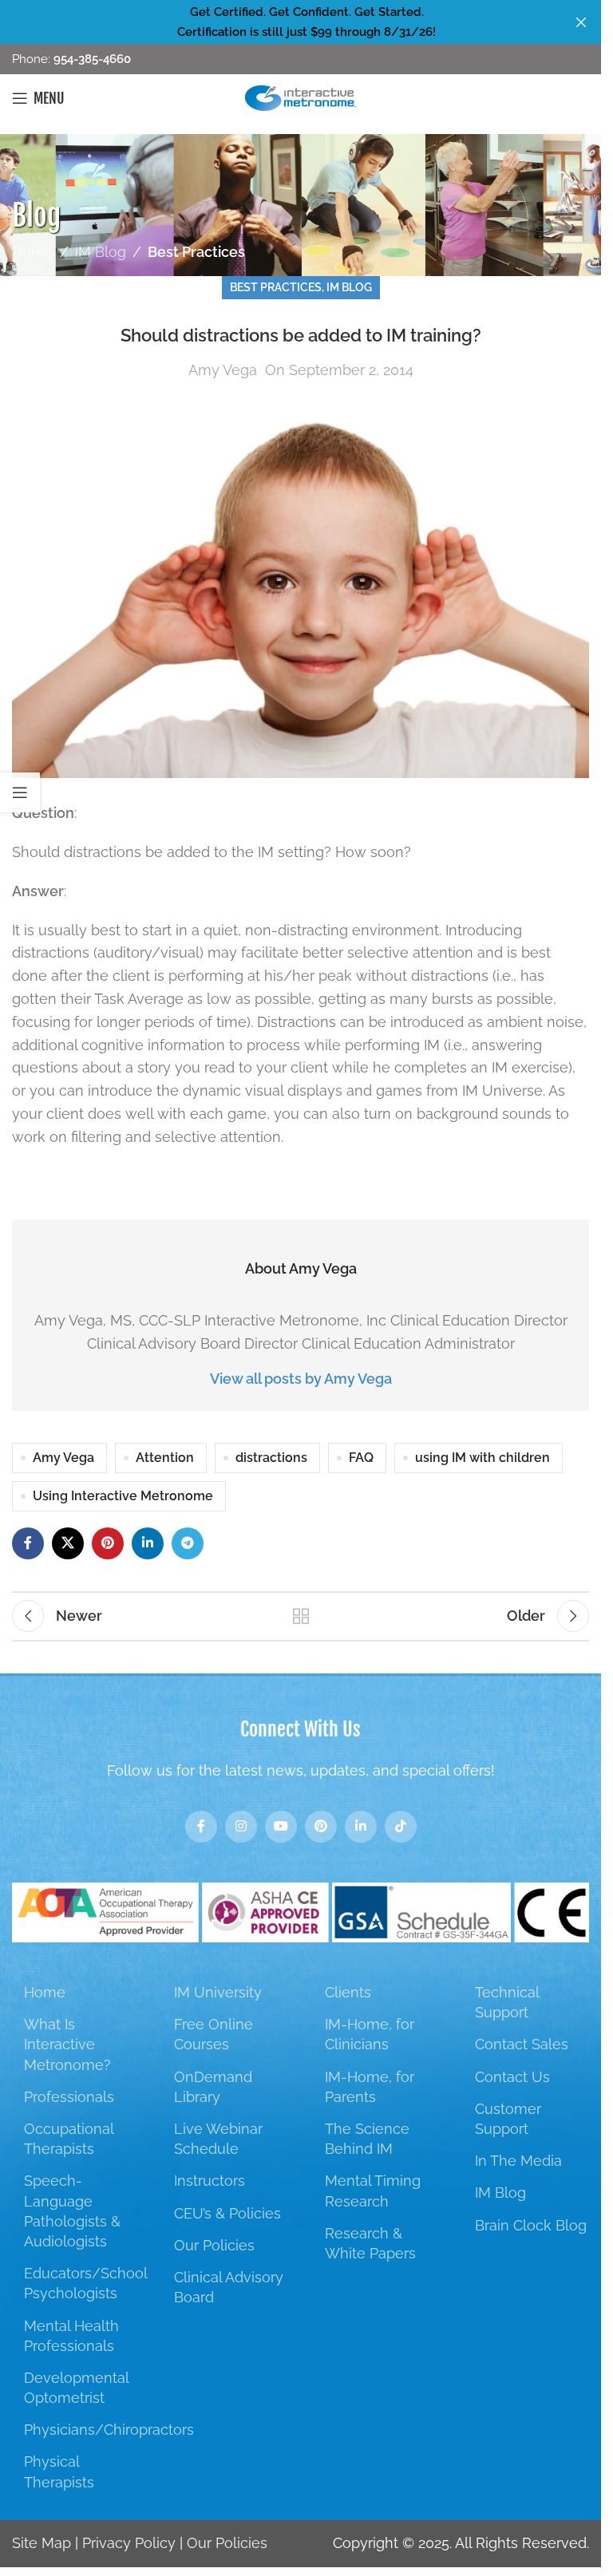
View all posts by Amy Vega (301, 1379)
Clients (348, 1992)
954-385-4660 (91, 59)
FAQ (361, 1458)
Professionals (69, 2097)
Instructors (210, 2181)
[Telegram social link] (188, 1543)
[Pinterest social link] (108, 1543)
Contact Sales (522, 2044)
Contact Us (512, 2077)
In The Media (518, 2161)
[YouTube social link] (281, 1827)
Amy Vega (223, 370)
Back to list (301, 1616)
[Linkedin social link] (148, 1543)
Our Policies (214, 2245)
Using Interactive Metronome (123, 1496)
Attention (165, 1458)
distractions (271, 1458)
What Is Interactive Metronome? (67, 2044)
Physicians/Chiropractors (109, 2430)
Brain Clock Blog (531, 2225)
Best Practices (196, 252)
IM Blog (101, 252)
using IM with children (482, 1458)
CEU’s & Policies (227, 2213)
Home (33, 252)
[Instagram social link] (241, 1827)
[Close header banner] (581, 22)
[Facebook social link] (28, 1543)
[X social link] (68, 1543)
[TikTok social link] (401, 1827)
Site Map (42, 2543)
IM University (218, 1992)
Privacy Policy (129, 2543)
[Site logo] (301, 97)
